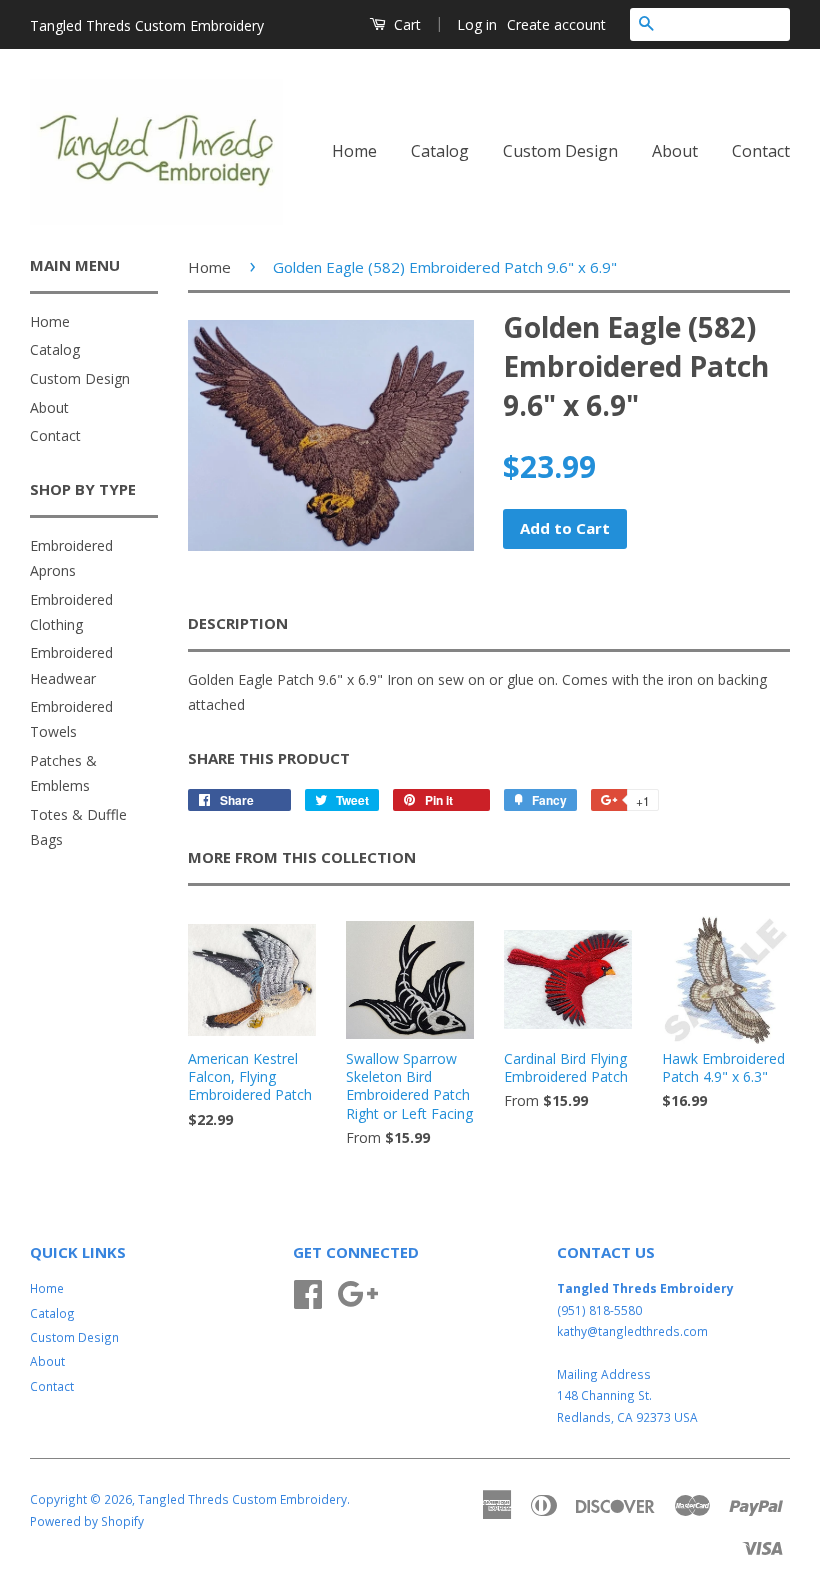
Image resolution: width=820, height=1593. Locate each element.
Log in (477, 24)
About (675, 151)
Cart (405, 24)
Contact (761, 151)
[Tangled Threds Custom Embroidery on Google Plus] (357, 1291)
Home (354, 151)
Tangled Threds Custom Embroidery (242, 1499)
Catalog (440, 151)
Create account (556, 24)
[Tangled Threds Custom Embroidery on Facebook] (308, 1291)
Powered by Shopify (87, 1521)
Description (238, 623)
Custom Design (560, 151)
